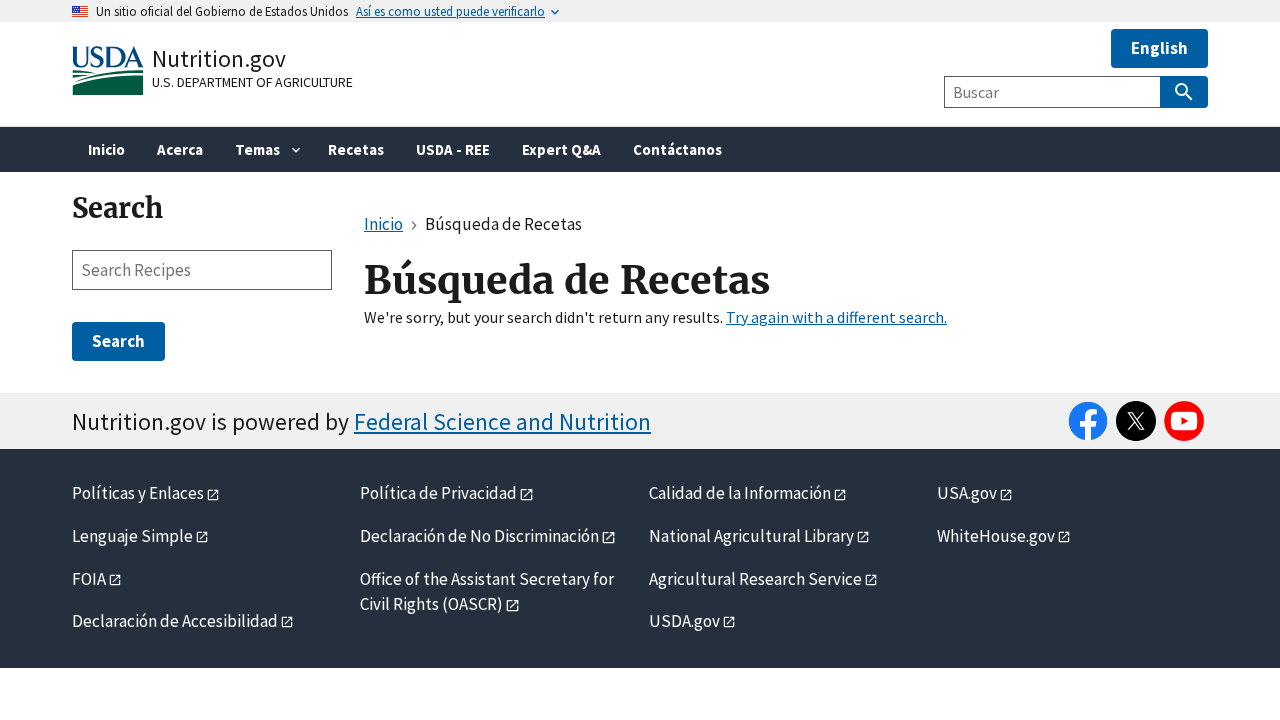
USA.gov (967, 493)
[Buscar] (1184, 92)
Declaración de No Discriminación (479, 536)
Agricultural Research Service (755, 579)
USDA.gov (684, 621)
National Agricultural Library (751, 536)
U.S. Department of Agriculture (252, 82)
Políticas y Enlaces (138, 493)
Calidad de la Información (740, 493)
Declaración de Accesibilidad (175, 621)
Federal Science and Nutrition (502, 421)
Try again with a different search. (836, 317)
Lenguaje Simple (132, 536)
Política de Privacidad (438, 493)
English (1159, 48)
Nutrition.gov (219, 58)
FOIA (89, 579)
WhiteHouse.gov (996, 536)
